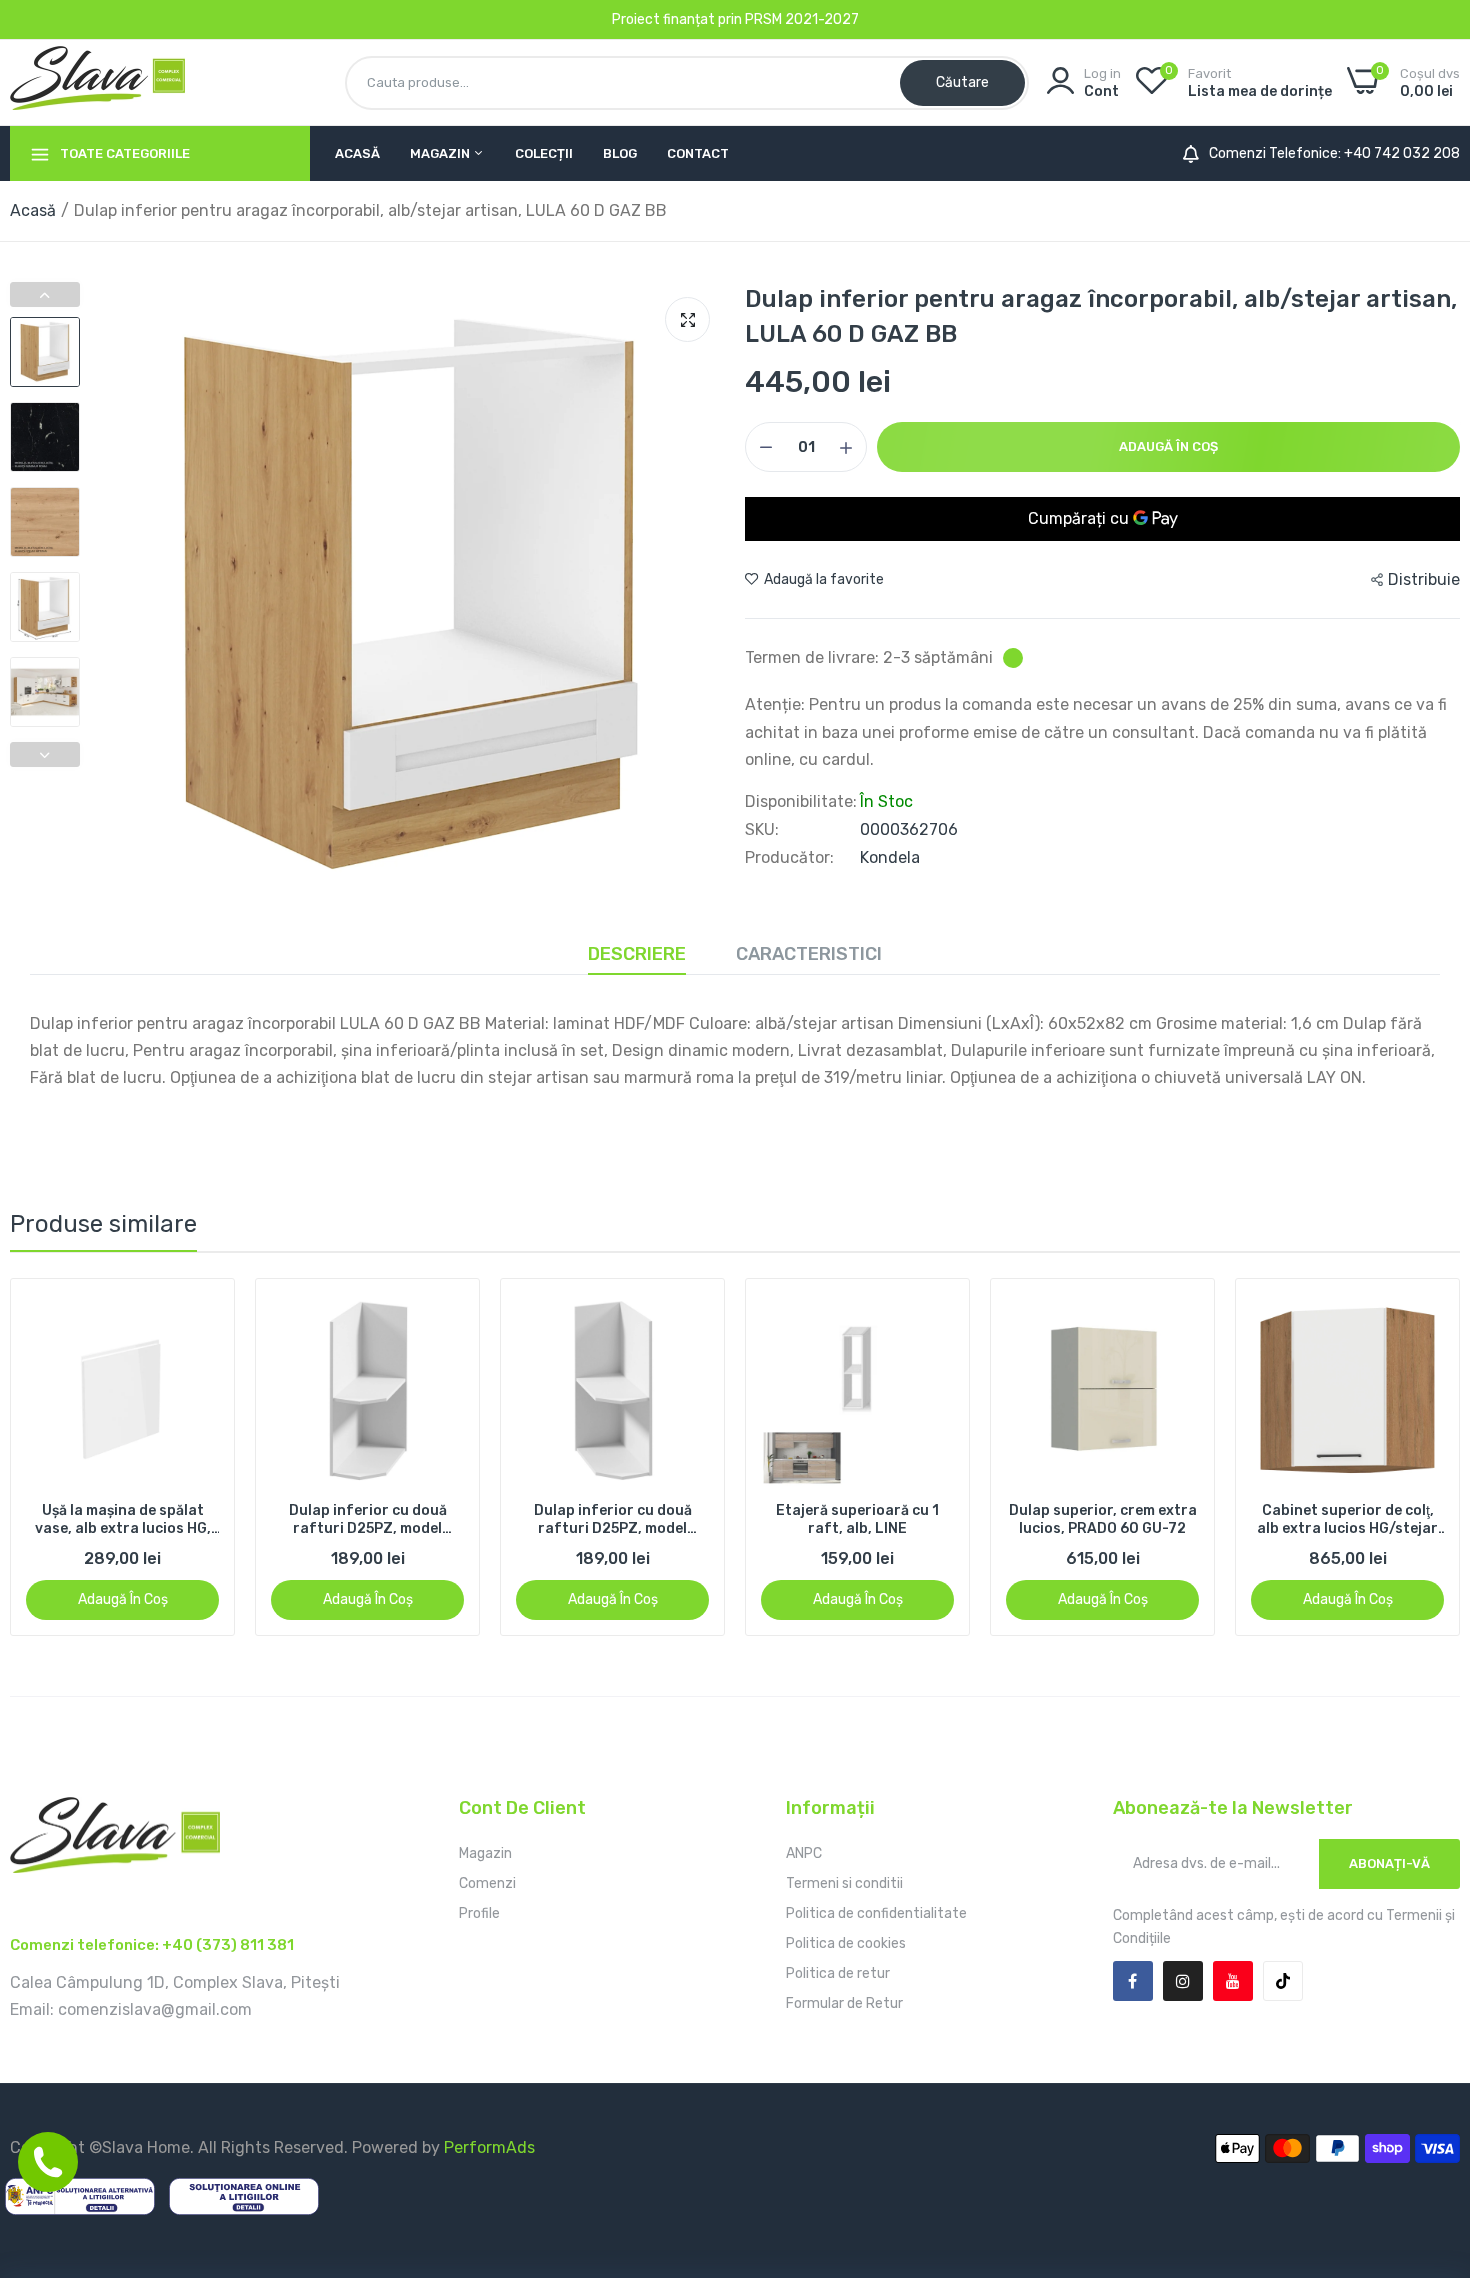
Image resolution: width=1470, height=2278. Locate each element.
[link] (201, 1311)
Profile (479, 1913)
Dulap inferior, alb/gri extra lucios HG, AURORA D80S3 (1348, 1520)
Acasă (357, 153)
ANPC (804, 1853)
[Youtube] (1233, 1981)
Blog (620, 153)
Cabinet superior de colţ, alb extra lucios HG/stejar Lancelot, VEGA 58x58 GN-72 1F (1102, 1520)
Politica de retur (838, 1973)
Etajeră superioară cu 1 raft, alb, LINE (612, 1519)
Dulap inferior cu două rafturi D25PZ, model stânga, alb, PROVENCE (367, 1520)
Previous (45, 294)
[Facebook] (1133, 1981)
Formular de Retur (844, 2003)
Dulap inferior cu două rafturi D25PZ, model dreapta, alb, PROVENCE (123, 1520)
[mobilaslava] (97, 82)
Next (45, 754)
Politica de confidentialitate (876, 1913)
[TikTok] (1283, 1981)
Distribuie (1424, 579)
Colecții (544, 153)
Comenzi (487, 1883)
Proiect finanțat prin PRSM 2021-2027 (735, 19)
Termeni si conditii (844, 1883)
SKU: (762, 830)
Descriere (637, 954)
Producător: (789, 858)
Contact (698, 153)
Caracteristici (809, 954)
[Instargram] (1183, 1981)
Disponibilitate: (801, 802)
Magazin (441, 153)
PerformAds (489, 2147)
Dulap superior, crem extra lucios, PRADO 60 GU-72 (858, 1519)
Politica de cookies (846, 1943)
